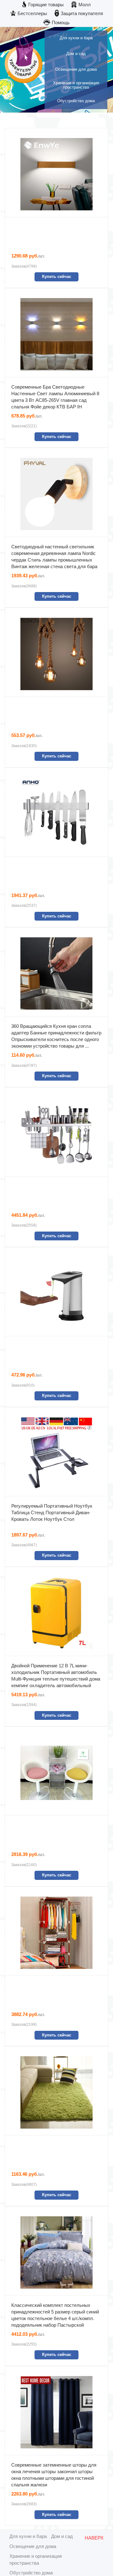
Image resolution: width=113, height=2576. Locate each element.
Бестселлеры (32, 13)
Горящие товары (46, 5)
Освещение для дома (33, 2546)
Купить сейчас (57, 277)
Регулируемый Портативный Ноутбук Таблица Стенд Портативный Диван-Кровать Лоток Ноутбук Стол (52, 1512)
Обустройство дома (31, 2573)
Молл (85, 5)
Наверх (94, 2538)
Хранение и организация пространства (36, 2559)
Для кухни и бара (28, 2536)
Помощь (61, 22)
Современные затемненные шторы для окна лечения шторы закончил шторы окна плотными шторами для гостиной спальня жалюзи (54, 2475)
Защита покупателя (82, 13)
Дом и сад (62, 2536)
